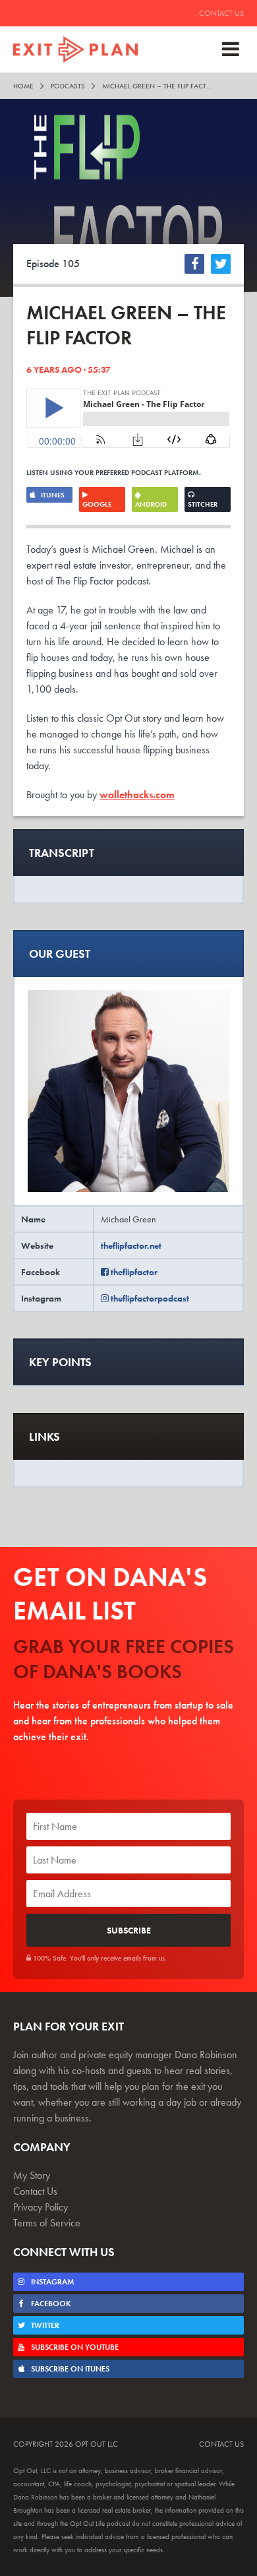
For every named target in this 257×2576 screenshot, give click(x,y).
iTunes (52, 495)
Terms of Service (47, 2223)
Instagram (51, 2282)
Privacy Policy (41, 2207)
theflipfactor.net (131, 1245)
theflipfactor (133, 1272)
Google (97, 504)
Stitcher (203, 504)
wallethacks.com (137, 795)
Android (151, 504)
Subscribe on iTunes (69, 2369)
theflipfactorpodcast (149, 1298)
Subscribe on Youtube (74, 2347)
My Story (32, 2175)
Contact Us (221, 13)
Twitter (44, 2325)
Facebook (50, 2304)
